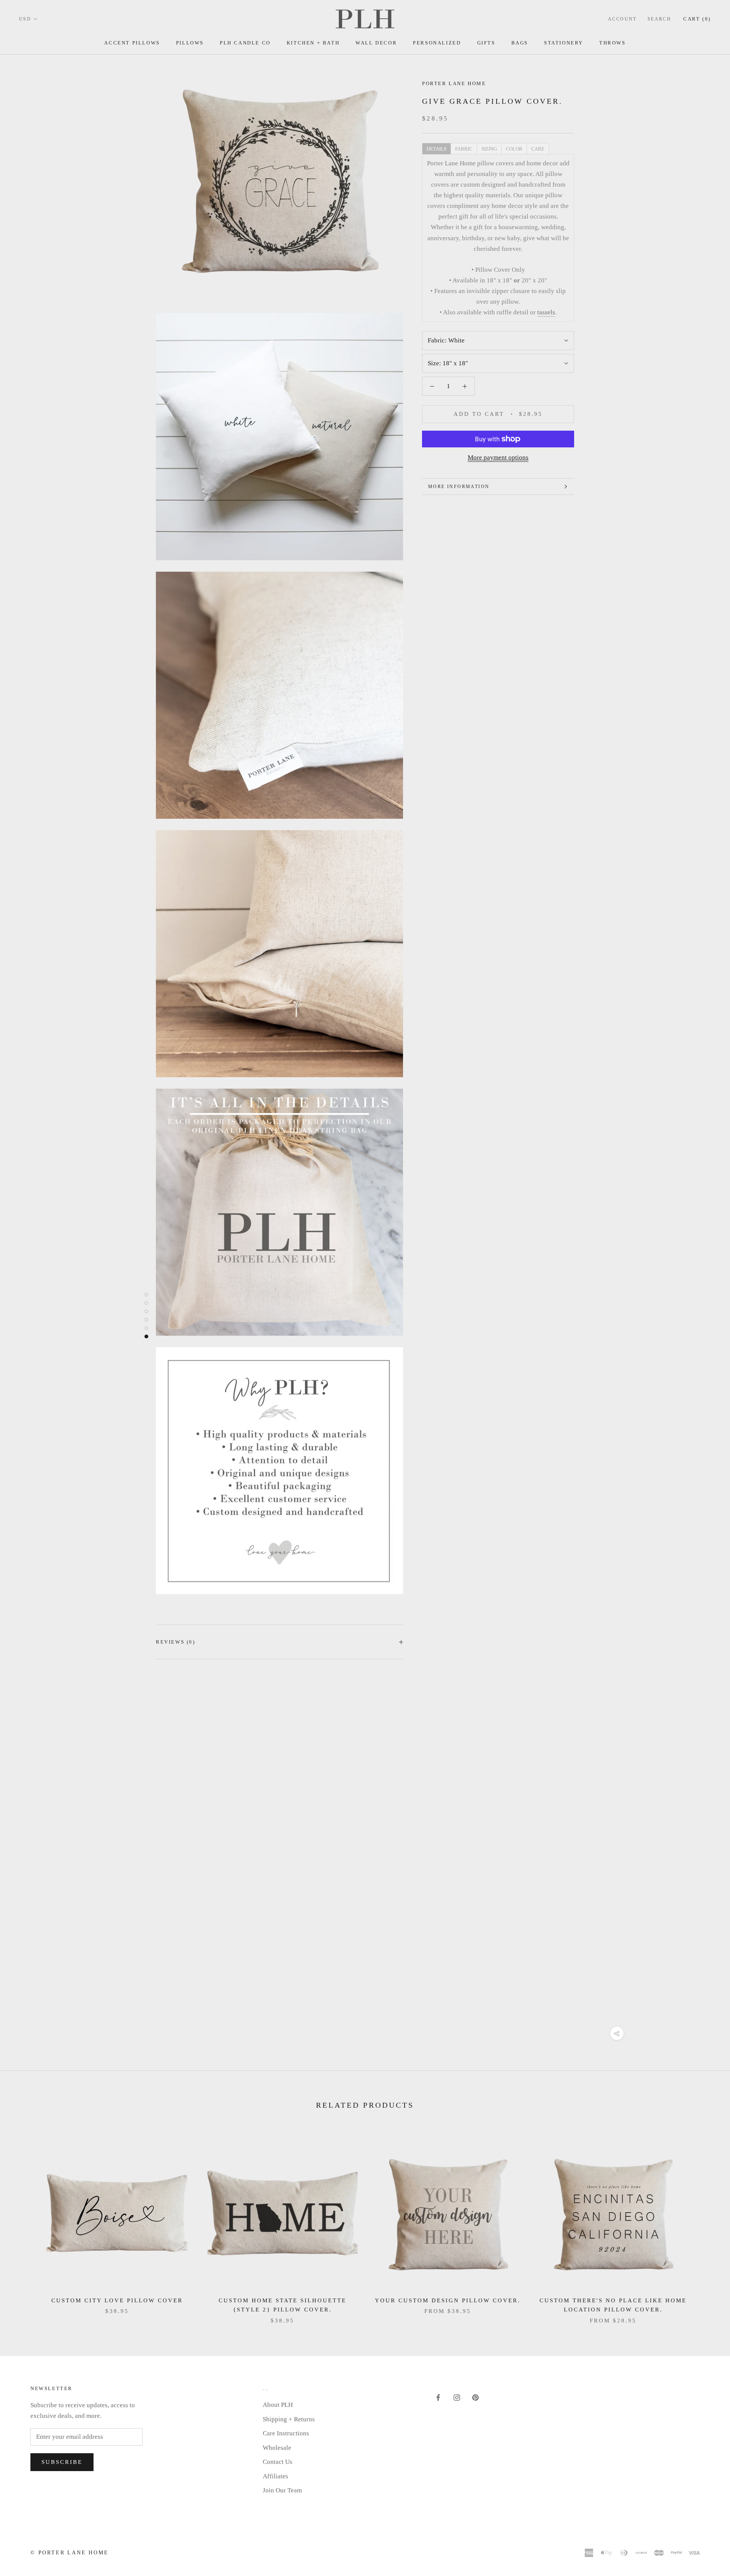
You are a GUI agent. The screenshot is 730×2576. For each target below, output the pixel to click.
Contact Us (278, 2462)
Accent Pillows (132, 43)
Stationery (564, 43)
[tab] (436, 148)
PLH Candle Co (245, 43)
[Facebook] (438, 2397)
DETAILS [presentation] (436, 149)
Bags (520, 43)
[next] (706, 2223)
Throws (613, 43)
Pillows (190, 43)
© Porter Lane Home (69, 2553)
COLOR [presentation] (514, 149)
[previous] (24, 2223)
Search (659, 19)
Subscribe (62, 2462)
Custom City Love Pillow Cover (117, 2300)
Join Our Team (282, 2490)
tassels (546, 312)
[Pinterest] (475, 2397)
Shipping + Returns (289, 2419)
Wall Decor (376, 43)
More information (459, 487)
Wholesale (277, 2448)
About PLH (278, 2405)
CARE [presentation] (538, 149)
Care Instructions (286, 2433)
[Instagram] (457, 2397)
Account (622, 19)
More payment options (498, 457)
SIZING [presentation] (489, 149)
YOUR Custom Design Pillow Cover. (448, 2300)
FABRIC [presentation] (464, 149)
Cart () (697, 19)
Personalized (437, 43)
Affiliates (275, 2476)
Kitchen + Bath (313, 43)
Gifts (486, 43)
